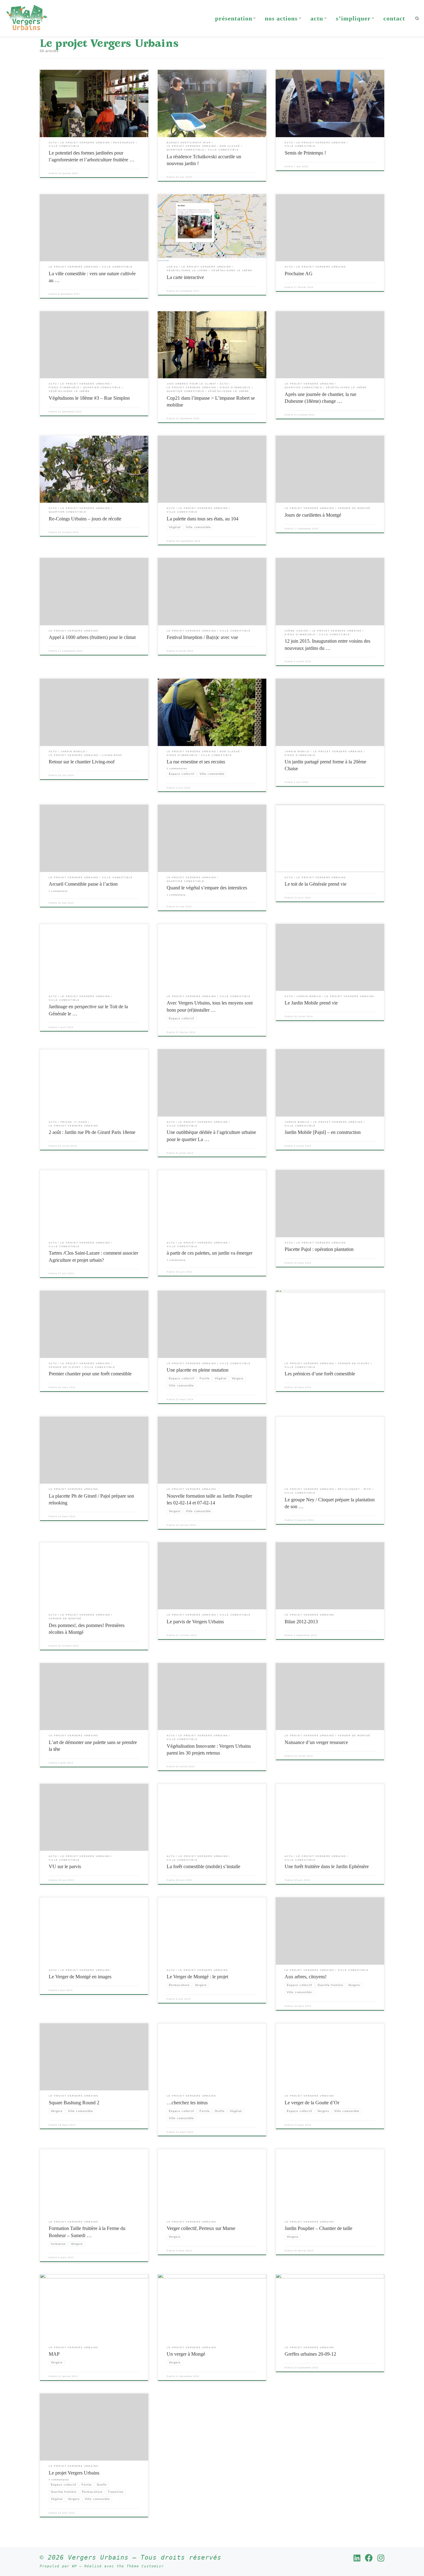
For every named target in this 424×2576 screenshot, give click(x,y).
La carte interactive (185, 277)
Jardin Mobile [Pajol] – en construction (323, 1132)
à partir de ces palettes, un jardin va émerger (210, 1253)
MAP (54, 2354)
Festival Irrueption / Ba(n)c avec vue (202, 637)
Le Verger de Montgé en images (80, 1977)
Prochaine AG (299, 274)
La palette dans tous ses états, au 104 (203, 519)
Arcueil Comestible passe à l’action (83, 884)
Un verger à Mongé (186, 2354)
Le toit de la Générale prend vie (316, 884)
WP (74, 2566)
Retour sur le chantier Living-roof (82, 762)
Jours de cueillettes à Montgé (313, 515)
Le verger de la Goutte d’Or (312, 2103)
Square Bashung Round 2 (74, 2103)
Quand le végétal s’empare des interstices (207, 888)
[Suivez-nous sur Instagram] (381, 2558)
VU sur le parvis (65, 1866)
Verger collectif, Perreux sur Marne (201, 2228)
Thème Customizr (145, 2566)
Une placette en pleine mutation (198, 1370)
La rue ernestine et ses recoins (196, 762)
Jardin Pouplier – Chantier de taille (318, 2228)
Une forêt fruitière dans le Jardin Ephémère (327, 1866)
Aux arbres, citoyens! (306, 1977)
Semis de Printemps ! (305, 153)
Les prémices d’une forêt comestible (320, 1374)
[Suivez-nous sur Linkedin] (357, 2558)
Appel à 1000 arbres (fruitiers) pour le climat (92, 637)
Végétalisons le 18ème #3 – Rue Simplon (89, 398)
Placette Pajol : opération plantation (319, 1249)
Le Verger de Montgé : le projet (197, 1977)
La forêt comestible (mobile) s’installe (203, 1866)
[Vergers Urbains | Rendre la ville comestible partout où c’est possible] (27, 17)
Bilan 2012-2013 (301, 1622)
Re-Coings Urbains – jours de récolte (85, 519)
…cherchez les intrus (187, 2103)
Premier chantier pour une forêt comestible (90, 1374)
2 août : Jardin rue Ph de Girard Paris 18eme (92, 1132)
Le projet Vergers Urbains (74, 2473)
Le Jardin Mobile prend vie (311, 1003)
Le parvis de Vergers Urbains (195, 1622)
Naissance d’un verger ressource (316, 1742)
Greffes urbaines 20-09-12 (310, 2354)
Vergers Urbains (98, 2557)
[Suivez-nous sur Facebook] (369, 2558)
